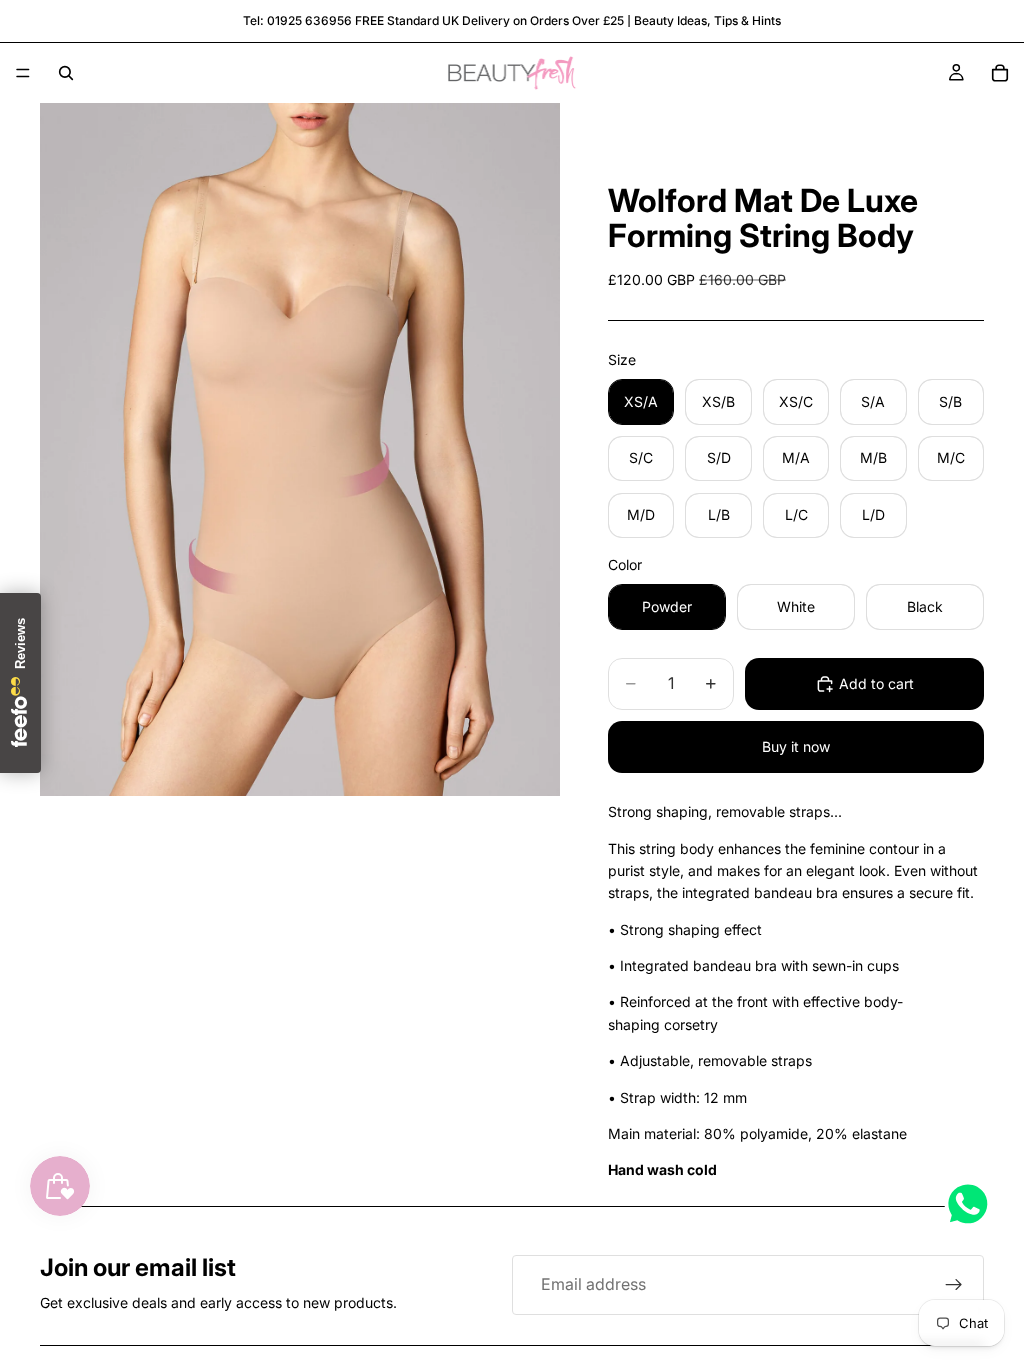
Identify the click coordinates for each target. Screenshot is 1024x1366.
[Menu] (23, 73)
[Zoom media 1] (300, 449)
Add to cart (876, 683)
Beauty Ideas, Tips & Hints (707, 20)
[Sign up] (954, 1285)
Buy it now (796, 746)
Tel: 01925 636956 (297, 20)
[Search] (66, 73)
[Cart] (1000, 73)
